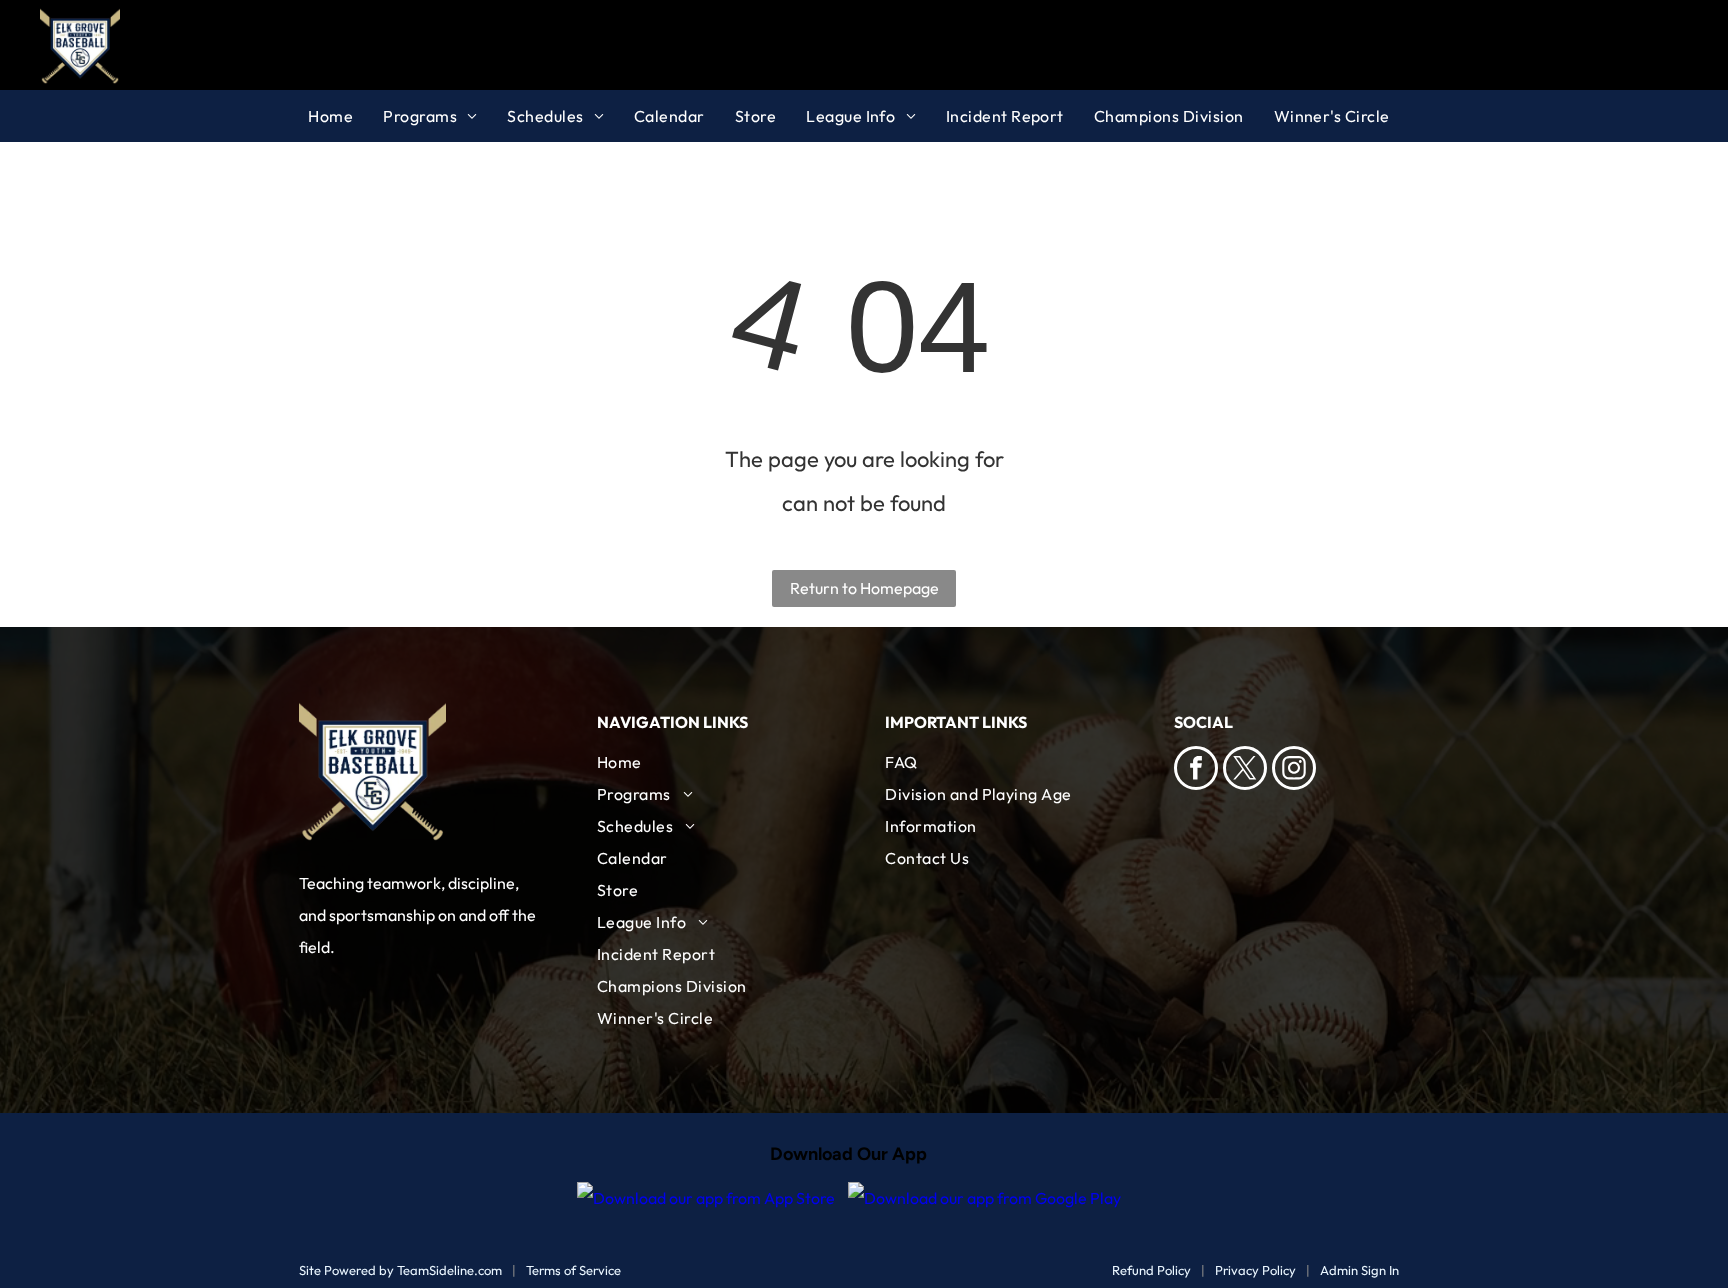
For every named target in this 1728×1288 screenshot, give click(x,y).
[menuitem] (345, 116)
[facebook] (1196, 770)
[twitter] (1245, 770)
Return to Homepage (864, 588)
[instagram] (1294, 770)
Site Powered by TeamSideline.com (400, 1270)
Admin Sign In (1359, 1270)
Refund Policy (1151, 1270)
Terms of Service (573, 1270)
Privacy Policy (1255, 1270)
